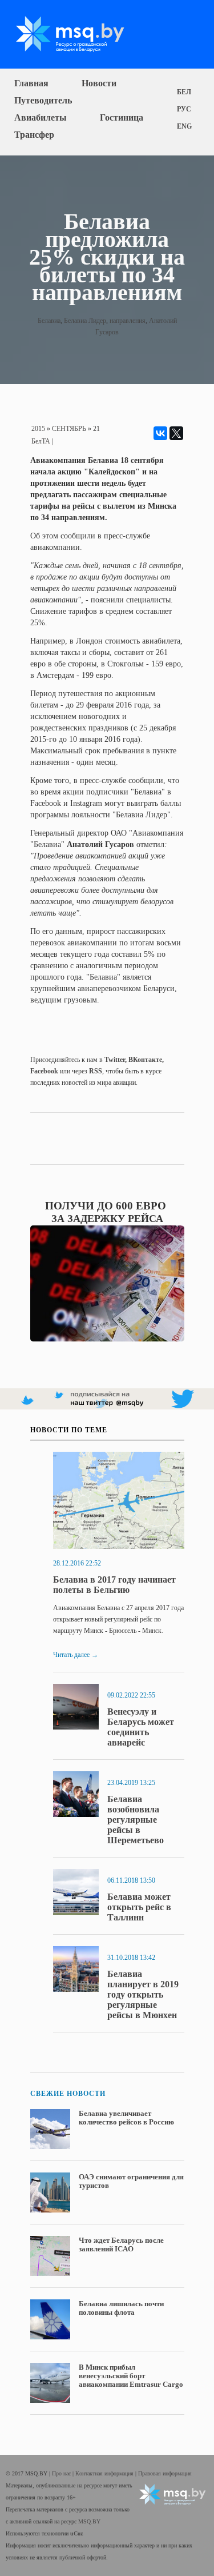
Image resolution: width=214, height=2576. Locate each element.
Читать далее (76, 1655)
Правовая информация (165, 2473)
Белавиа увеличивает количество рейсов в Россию (126, 2118)
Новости (99, 83)
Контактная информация (105, 2473)
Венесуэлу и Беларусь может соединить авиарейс (141, 1727)
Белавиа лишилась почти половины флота (121, 2308)
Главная (31, 83)
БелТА (41, 441)
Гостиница (122, 117)
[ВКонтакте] (160, 433)
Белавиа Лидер (85, 321)
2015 (38, 429)
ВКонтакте (145, 1060)
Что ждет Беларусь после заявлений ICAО (121, 2244)
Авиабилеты (41, 117)
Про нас (62, 2473)
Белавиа (49, 321)
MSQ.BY (89, 2521)
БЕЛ (184, 92)
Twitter (115, 1060)
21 (96, 429)
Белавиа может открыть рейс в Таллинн (139, 1907)
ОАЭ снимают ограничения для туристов (131, 2181)
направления (128, 321)
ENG (184, 126)
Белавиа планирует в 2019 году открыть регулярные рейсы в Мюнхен (143, 1994)
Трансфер (34, 135)
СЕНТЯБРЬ (69, 429)
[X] (176, 433)
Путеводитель (43, 100)
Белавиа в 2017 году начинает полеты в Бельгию (114, 1585)
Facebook (44, 1071)
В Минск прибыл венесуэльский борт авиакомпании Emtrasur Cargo (131, 2376)
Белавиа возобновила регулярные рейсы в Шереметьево (136, 1820)
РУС (184, 109)
